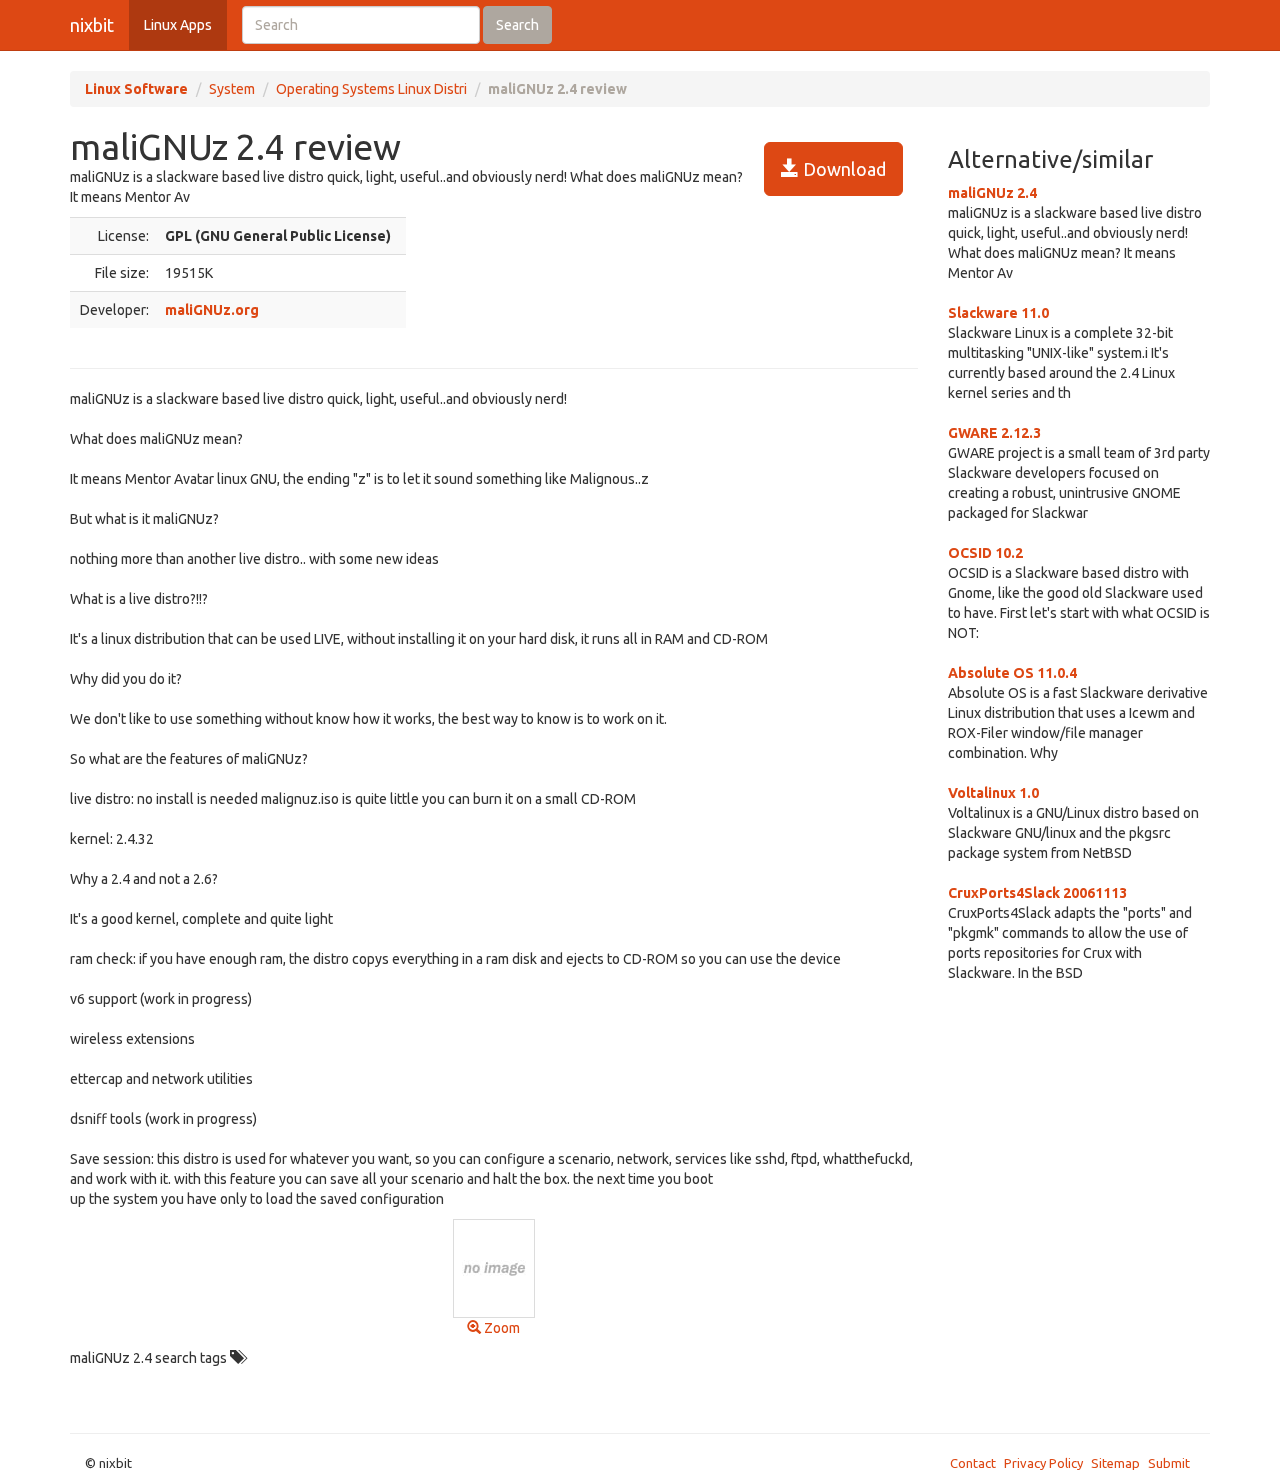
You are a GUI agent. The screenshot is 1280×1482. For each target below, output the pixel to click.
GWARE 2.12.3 (994, 433)
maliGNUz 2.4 (992, 193)
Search (517, 25)
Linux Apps (178, 25)
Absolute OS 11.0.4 (1012, 673)
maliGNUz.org (212, 310)
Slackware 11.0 (998, 313)
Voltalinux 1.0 (993, 793)
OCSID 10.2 (985, 553)
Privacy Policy (1043, 1463)
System (232, 89)
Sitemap (1115, 1463)
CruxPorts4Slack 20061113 (1037, 893)
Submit (1169, 1463)
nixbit (92, 25)
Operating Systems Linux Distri (371, 89)
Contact (973, 1463)
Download (842, 169)
